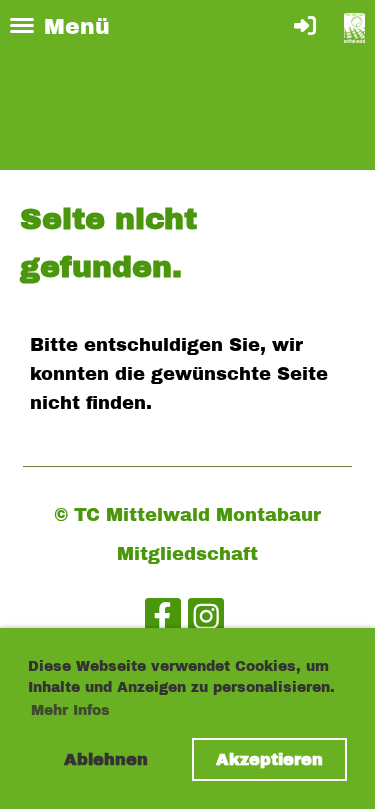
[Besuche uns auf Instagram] (206, 622)
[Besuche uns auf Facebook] (163, 622)
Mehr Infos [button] (70, 710)
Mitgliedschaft (187, 554)
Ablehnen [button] (106, 759)
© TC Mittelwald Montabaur (187, 515)
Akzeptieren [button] (269, 759)
